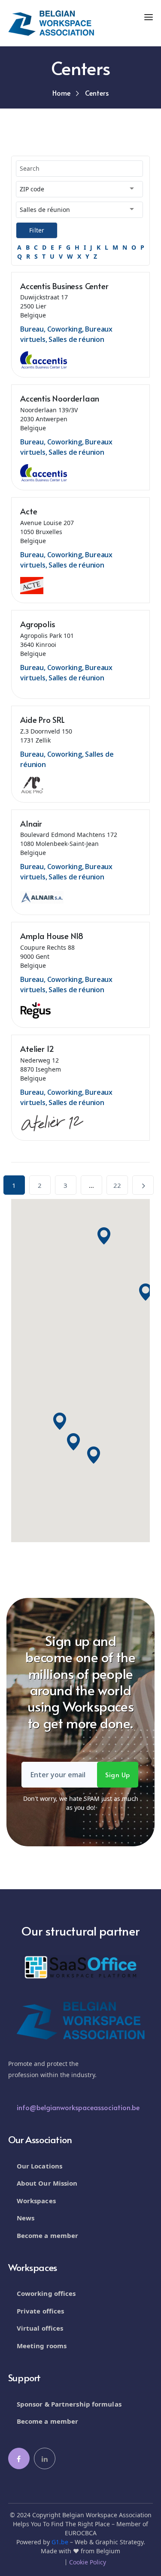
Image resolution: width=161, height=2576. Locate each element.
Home (61, 93)
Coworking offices (46, 2293)
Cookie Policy (88, 2562)
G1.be (60, 2542)
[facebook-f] (19, 2458)
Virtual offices (40, 2328)
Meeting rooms (42, 2346)
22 (117, 1185)
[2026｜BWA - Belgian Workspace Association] (51, 23)
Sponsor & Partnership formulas (69, 2404)
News (26, 2218)
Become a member (48, 2235)
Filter (37, 230)
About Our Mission (47, 2183)
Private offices (41, 2311)
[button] (146, 1292)
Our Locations (39, 2166)
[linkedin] (45, 2458)
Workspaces (36, 2201)
